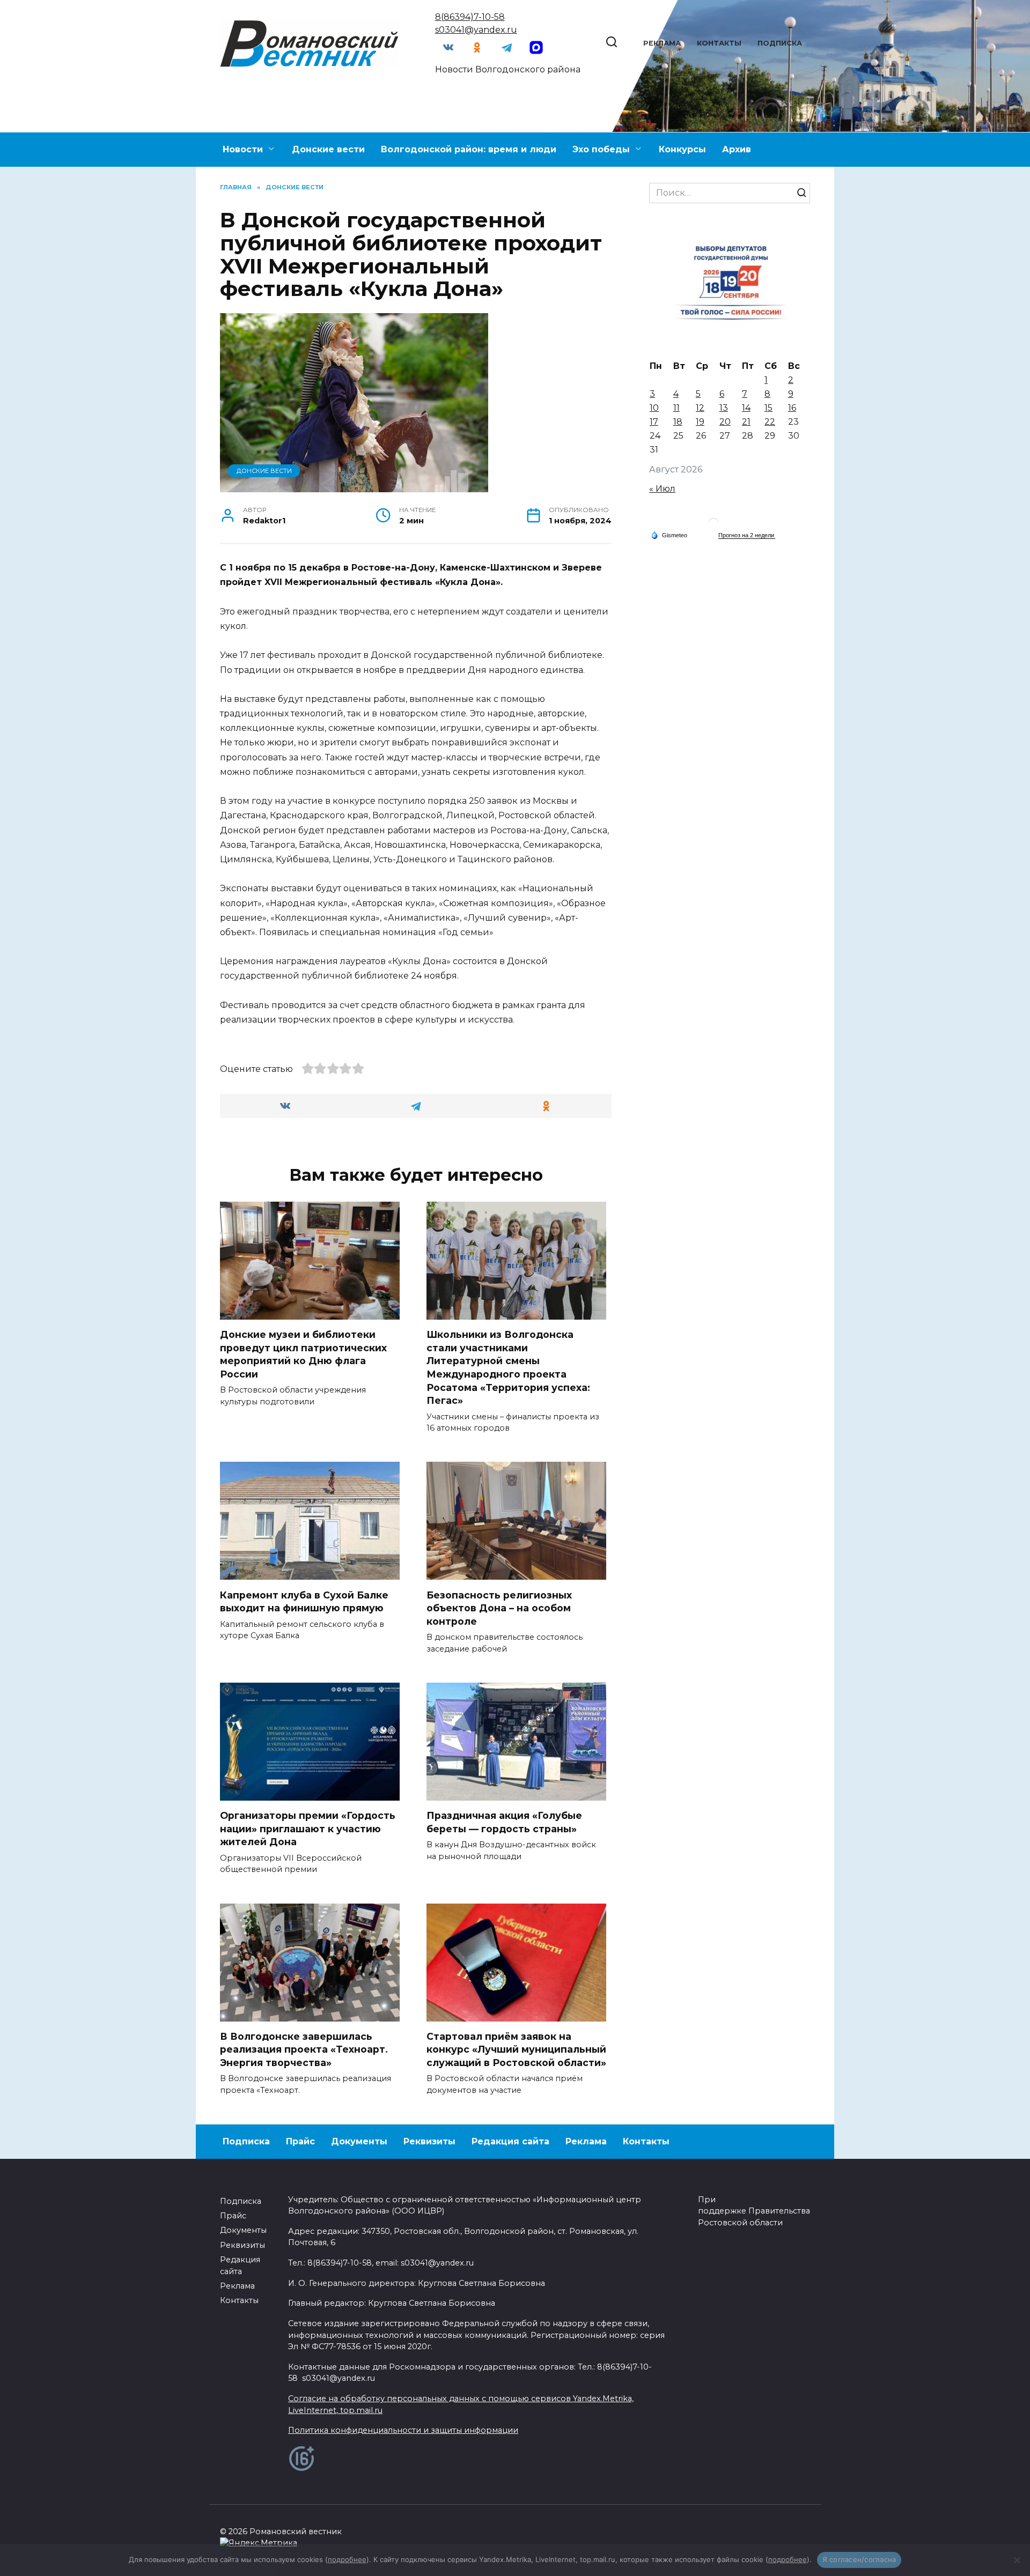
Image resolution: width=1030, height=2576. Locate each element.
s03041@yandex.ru (476, 30)
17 (654, 422)
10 (654, 408)
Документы (359, 2141)
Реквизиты (429, 2141)
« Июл (662, 489)
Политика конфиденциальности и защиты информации (403, 2430)
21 (746, 422)
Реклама (662, 43)
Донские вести (328, 149)
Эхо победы (601, 149)
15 (768, 408)
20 (725, 422)
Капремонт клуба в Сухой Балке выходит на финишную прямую (304, 1601)
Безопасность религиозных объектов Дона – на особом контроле (499, 1608)
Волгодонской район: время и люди (469, 149)
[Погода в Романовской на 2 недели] (747, 535)
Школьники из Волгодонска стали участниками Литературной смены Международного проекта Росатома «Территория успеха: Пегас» (508, 1367)
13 (724, 408)
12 (700, 408)
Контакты (719, 43)
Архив (737, 149)
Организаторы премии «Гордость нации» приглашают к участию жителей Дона (308, 1829)
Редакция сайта (510, 2141)
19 (700, 422)
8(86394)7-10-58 (470, 17)
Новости (243, 149)
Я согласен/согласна (859, 2559)
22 (770, 422)
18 (678, 422)
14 (746, 408)
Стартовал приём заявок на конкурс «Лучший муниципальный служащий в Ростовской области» (516, 2049)
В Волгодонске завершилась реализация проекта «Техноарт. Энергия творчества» (304, 2049)
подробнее (347, 2559)
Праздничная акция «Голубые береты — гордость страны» (504, 1822)
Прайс (300, 2141)
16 (792, 408)
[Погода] (669, 535)
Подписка (780, 43)
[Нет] (1017, 2560)
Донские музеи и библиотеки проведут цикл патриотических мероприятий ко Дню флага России (303, 1354)
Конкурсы (682, 149)
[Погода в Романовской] (713, 526)
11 (676, 408)
